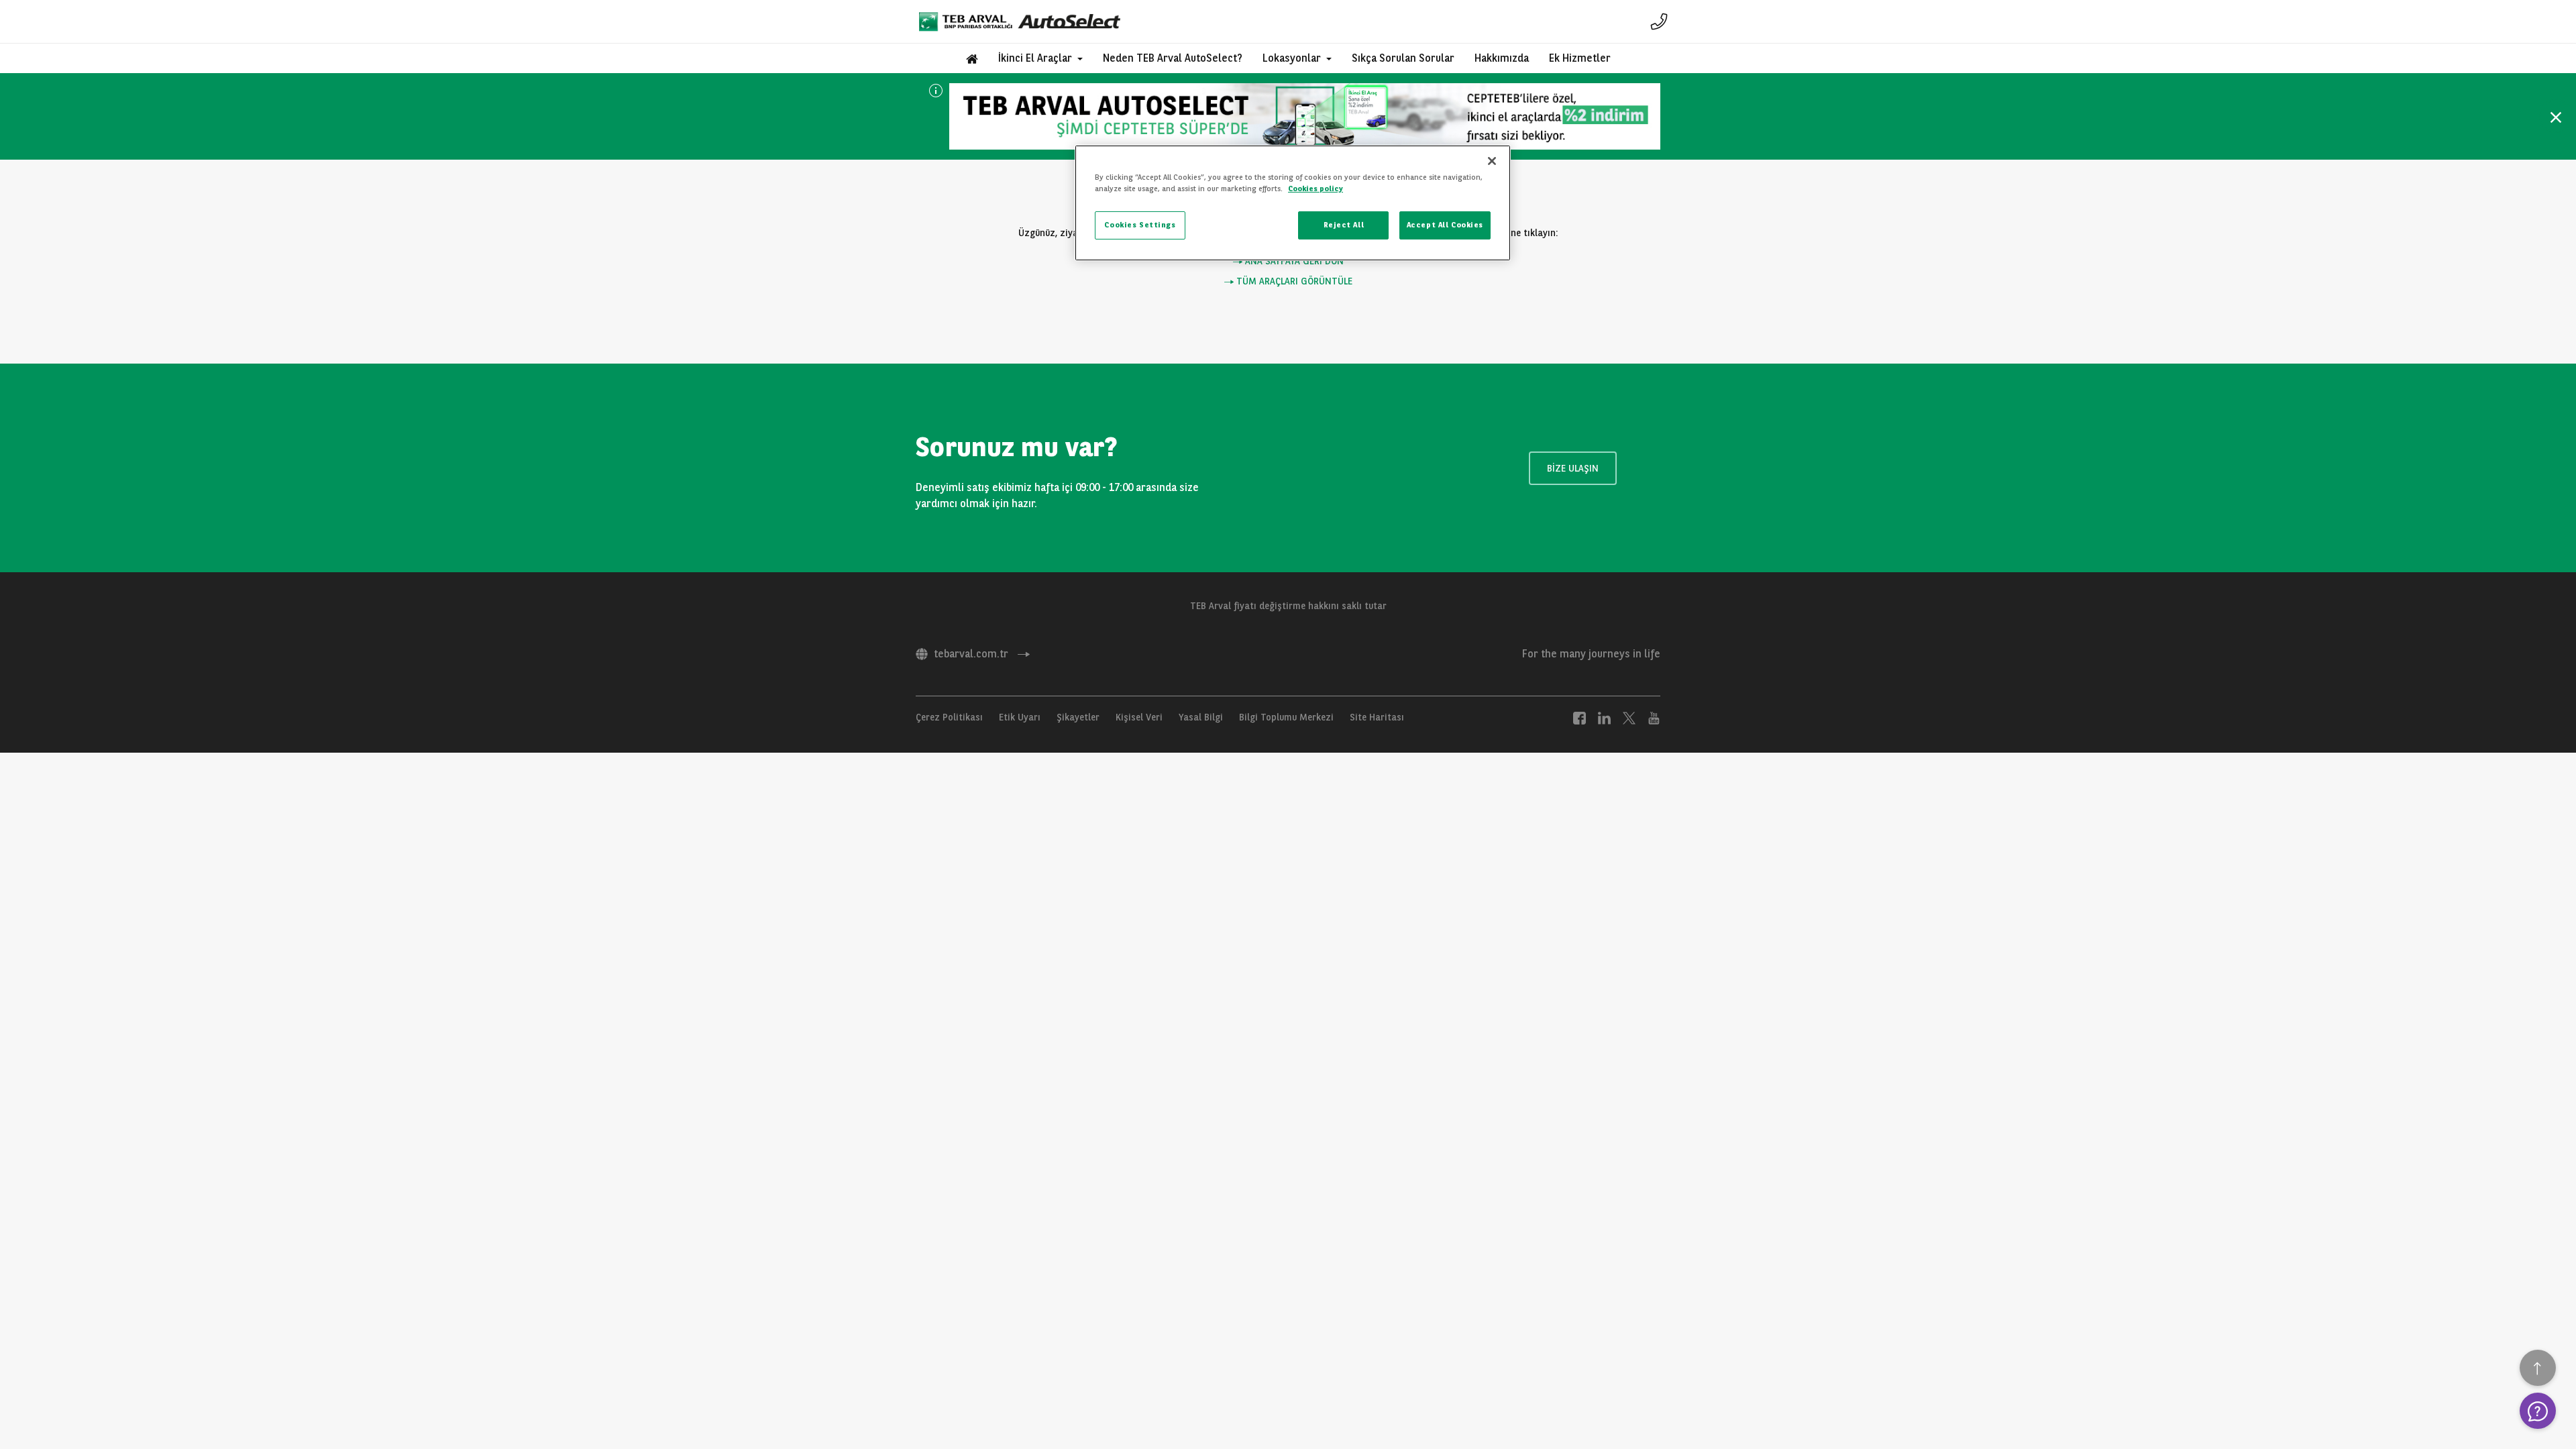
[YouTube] (1654, 717)
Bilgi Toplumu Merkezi (1286, 717)
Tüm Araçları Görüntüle (1293, 281)
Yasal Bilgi (1201, 717)
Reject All (1344, 225)
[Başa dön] (2538, 1368)
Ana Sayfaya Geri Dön (1293, 261)
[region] (1293, 203)
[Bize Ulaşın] (1659, 21)
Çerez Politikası (949, 717)
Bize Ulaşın (1573, 468)
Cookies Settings (1140, 225)
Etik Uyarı (1020, 717)
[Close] (1492, 161)
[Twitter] (1629, 717)
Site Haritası (1377, 717)
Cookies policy (1316, 189)
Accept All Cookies (1445, 225)
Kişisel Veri (1139, 717)
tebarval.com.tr (971, 654)
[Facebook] (1579, 717)
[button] (1040, 58)
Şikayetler (1078, 717)
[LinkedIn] (1604, 717)
